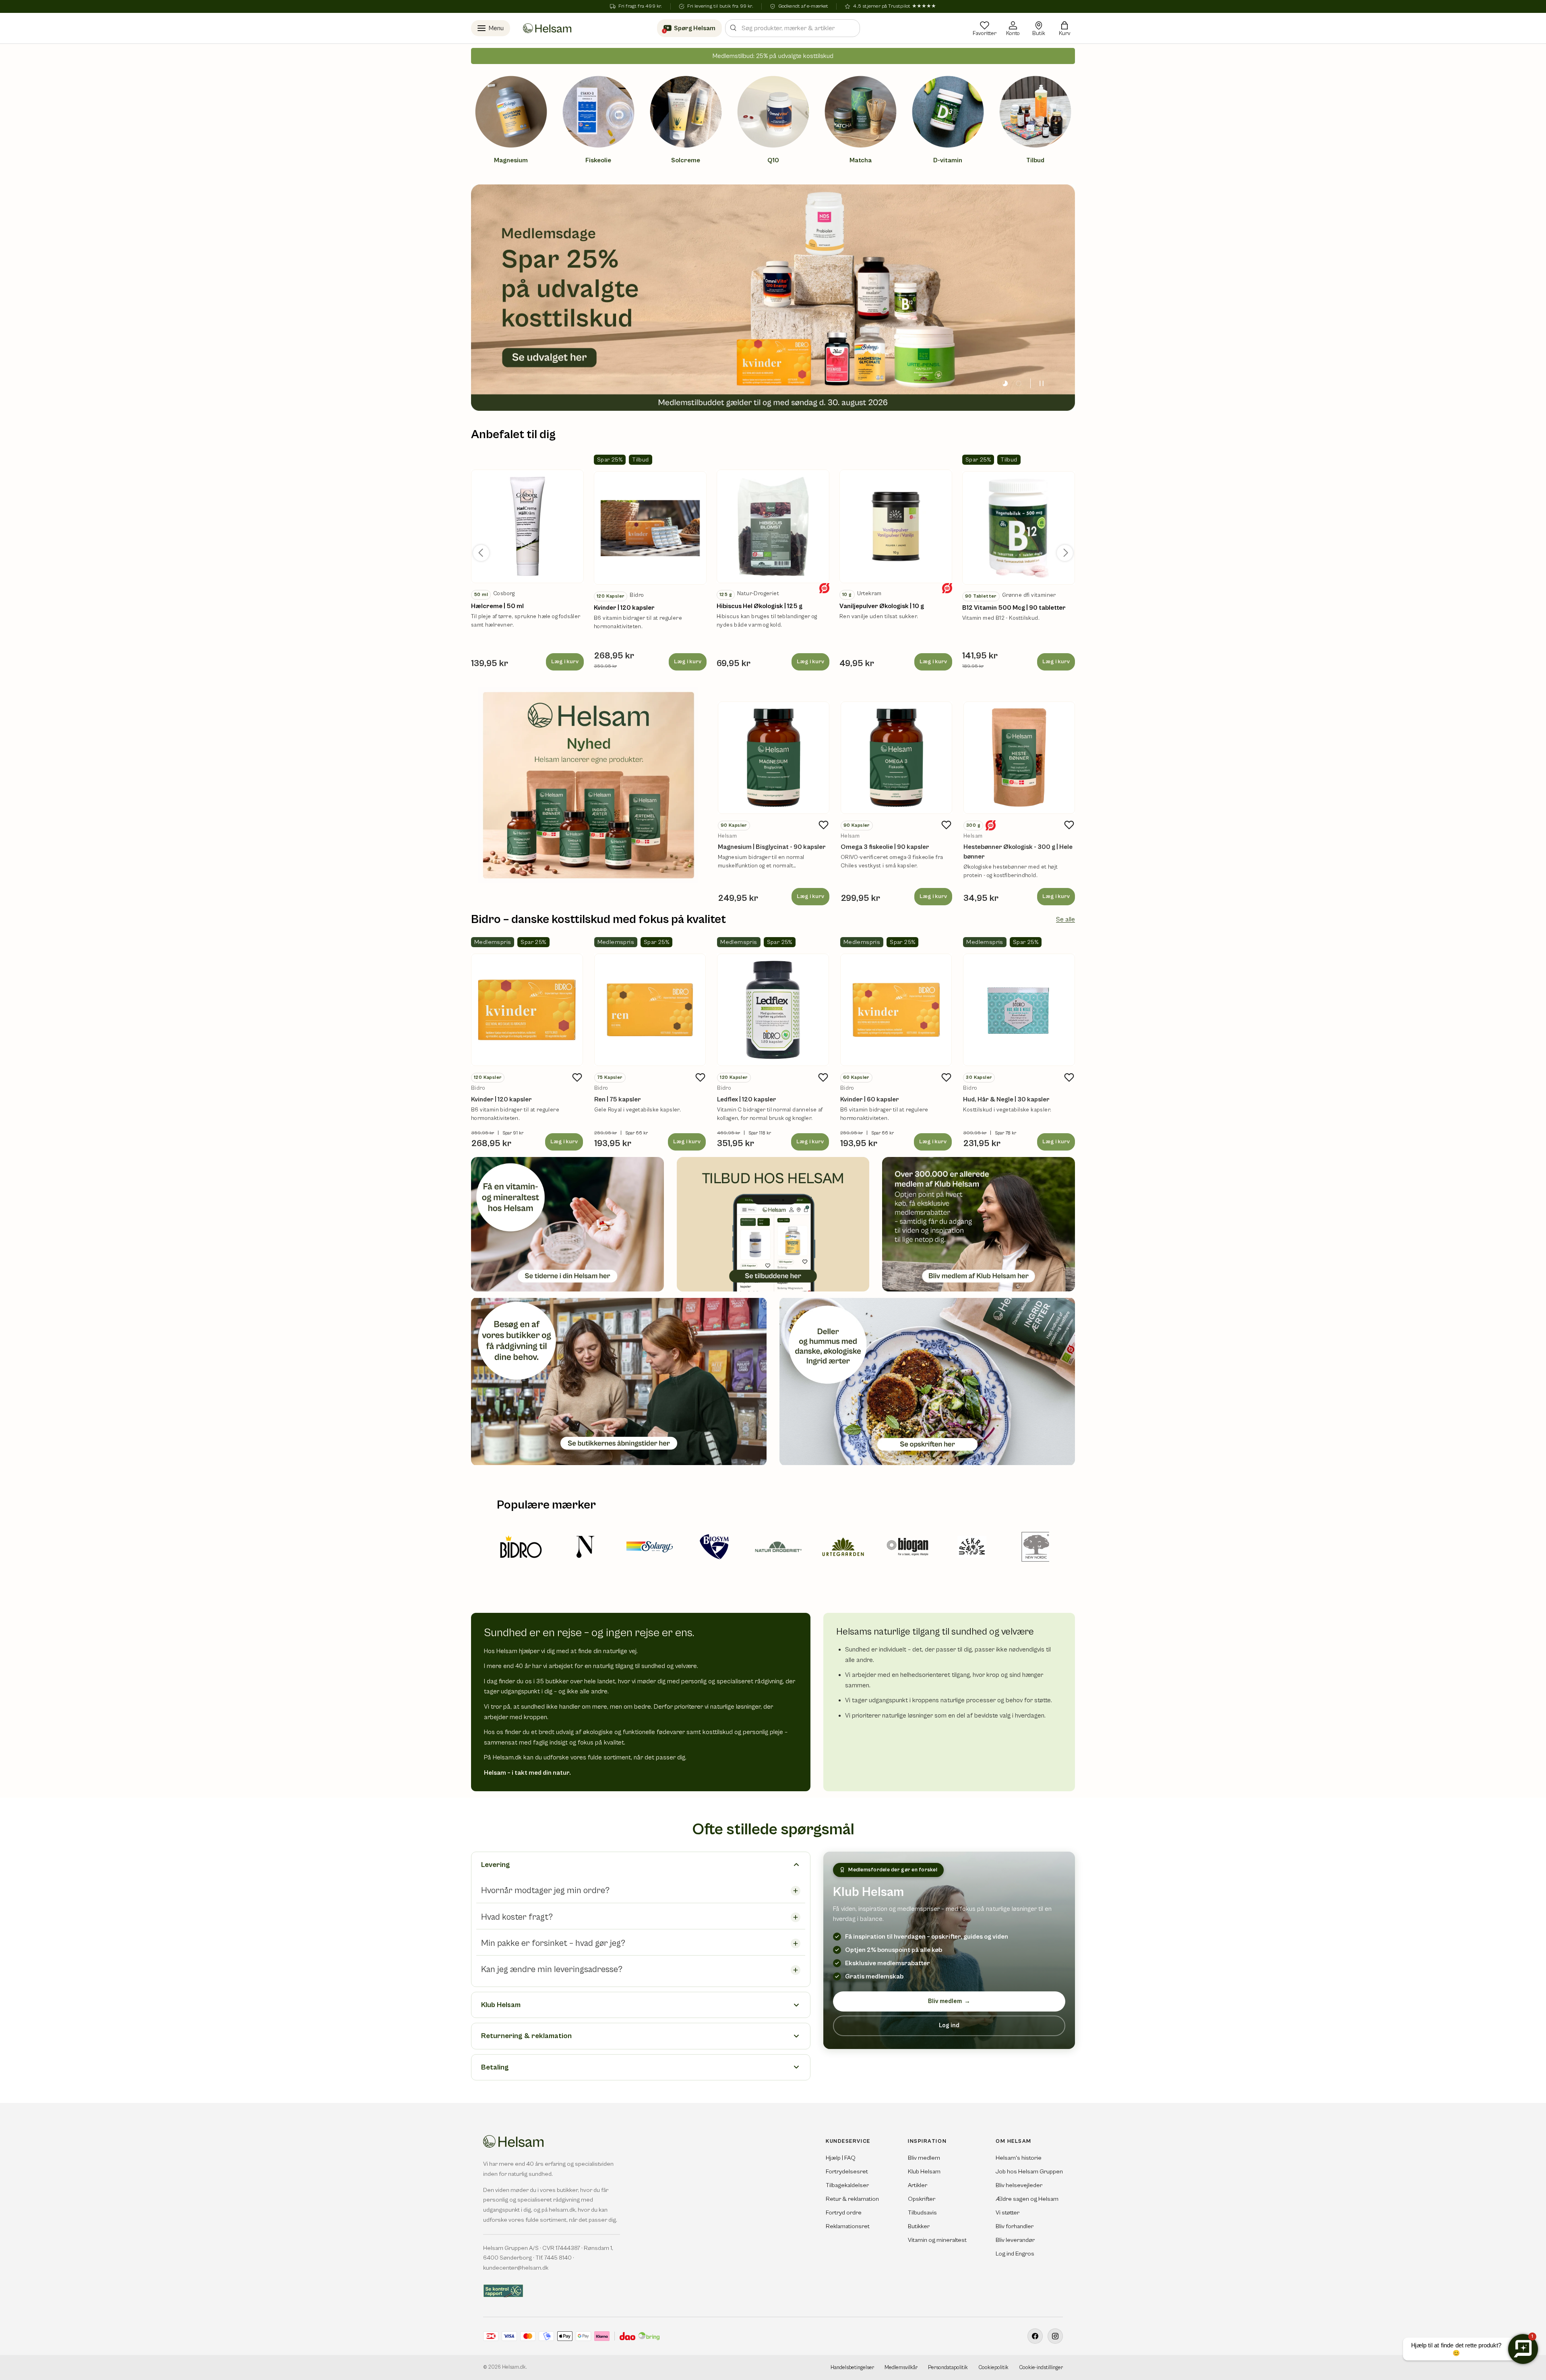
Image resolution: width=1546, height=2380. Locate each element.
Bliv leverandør (1015, 2240)
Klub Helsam (924, 2172)
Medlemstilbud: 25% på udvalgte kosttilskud (773, 56)
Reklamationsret (848, 2226)
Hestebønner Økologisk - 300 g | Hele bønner (1018, 852)
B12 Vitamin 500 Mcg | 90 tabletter (1014, 608)
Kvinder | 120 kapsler (624, 608)
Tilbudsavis (922, 2213)
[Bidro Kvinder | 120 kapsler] (527, 1010)
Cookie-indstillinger (1041, 2368)
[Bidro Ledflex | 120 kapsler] (773, 1010)
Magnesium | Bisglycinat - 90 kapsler (772, 847)
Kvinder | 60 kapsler (870, 1099)
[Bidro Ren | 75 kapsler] (650, 1010)
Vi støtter (1008, 2213)
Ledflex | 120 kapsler (747, 1099)
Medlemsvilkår (901, 2368)
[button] (1064, 28)
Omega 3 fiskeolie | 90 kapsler (885, 847)
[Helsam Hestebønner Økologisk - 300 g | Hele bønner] (1019, 758)
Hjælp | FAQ (841, 2158)
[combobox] (793, 28)
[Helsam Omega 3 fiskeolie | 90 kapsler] (896, 758)
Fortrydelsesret (847, 2172)
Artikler (918, 2185)
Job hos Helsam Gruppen (1029, 2172)
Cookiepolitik (993, 2368)
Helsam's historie (1019, 2158)
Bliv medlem (949, 2001)
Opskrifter (922, 2199)
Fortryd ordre (844, 2213)
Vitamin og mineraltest (937, 2240)
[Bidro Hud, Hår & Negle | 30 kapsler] (1019, 1010)
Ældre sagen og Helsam (1027, 2199)
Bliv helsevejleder (1019, 2185)
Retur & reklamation (852, 2199)
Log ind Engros (1015, 2254)
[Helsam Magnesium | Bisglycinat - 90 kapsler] (774, 758)
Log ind (949, 2025)
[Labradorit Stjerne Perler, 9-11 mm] (527, 526)
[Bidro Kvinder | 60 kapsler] (896, 1010)
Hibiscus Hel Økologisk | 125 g (760, 606)
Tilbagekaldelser (847, 2185)
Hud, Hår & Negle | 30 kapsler (1006, 1099)
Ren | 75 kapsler (618, 1099)
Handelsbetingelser (852, 2368)
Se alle (1065, 919)
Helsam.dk (514, 2367)
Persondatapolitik (948, 2368)
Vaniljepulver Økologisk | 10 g (882, 606)
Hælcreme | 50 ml (497, 606)
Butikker (919, 2226)
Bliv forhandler (1015, 2226)
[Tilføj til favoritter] (824, 825)
